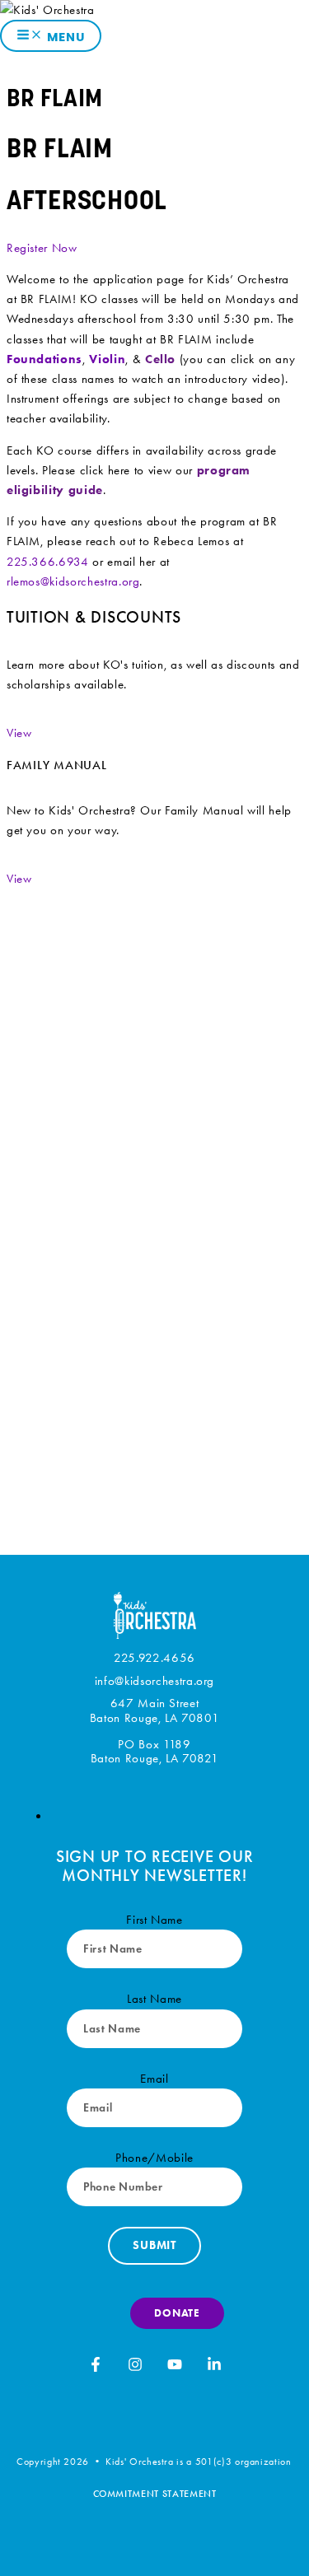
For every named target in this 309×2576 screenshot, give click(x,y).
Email (154, 2079)
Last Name (154, 1999)
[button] (19, 733)
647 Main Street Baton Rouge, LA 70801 (155, 1711)
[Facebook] (96, 2368)
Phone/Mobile (154, 2158)
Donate (177, 2313)
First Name (154, 1920)
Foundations (44, 359)
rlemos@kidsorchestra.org (73, 581)
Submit (154, 2245)
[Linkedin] (214, 2368)
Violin (107, 359)
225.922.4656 (154, 1658)
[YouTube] (175, 2368)
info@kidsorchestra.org (154, 1681)
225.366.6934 (48, 562)
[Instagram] (135, 2368)
